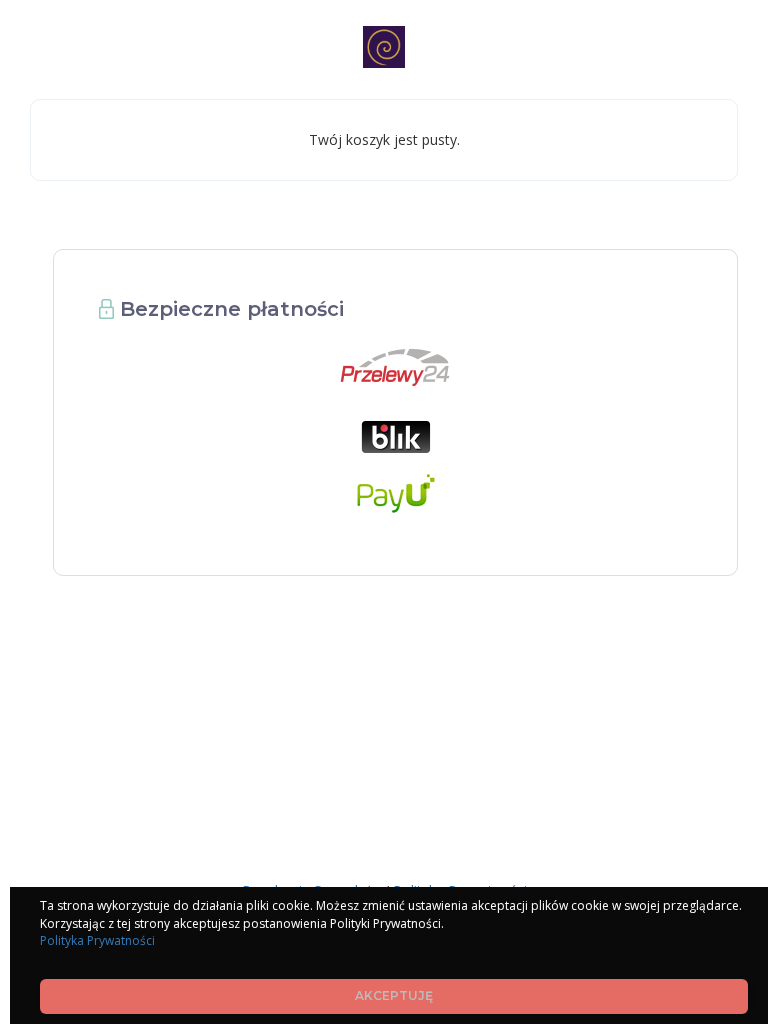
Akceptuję (394, 995)
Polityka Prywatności (97, 940)
